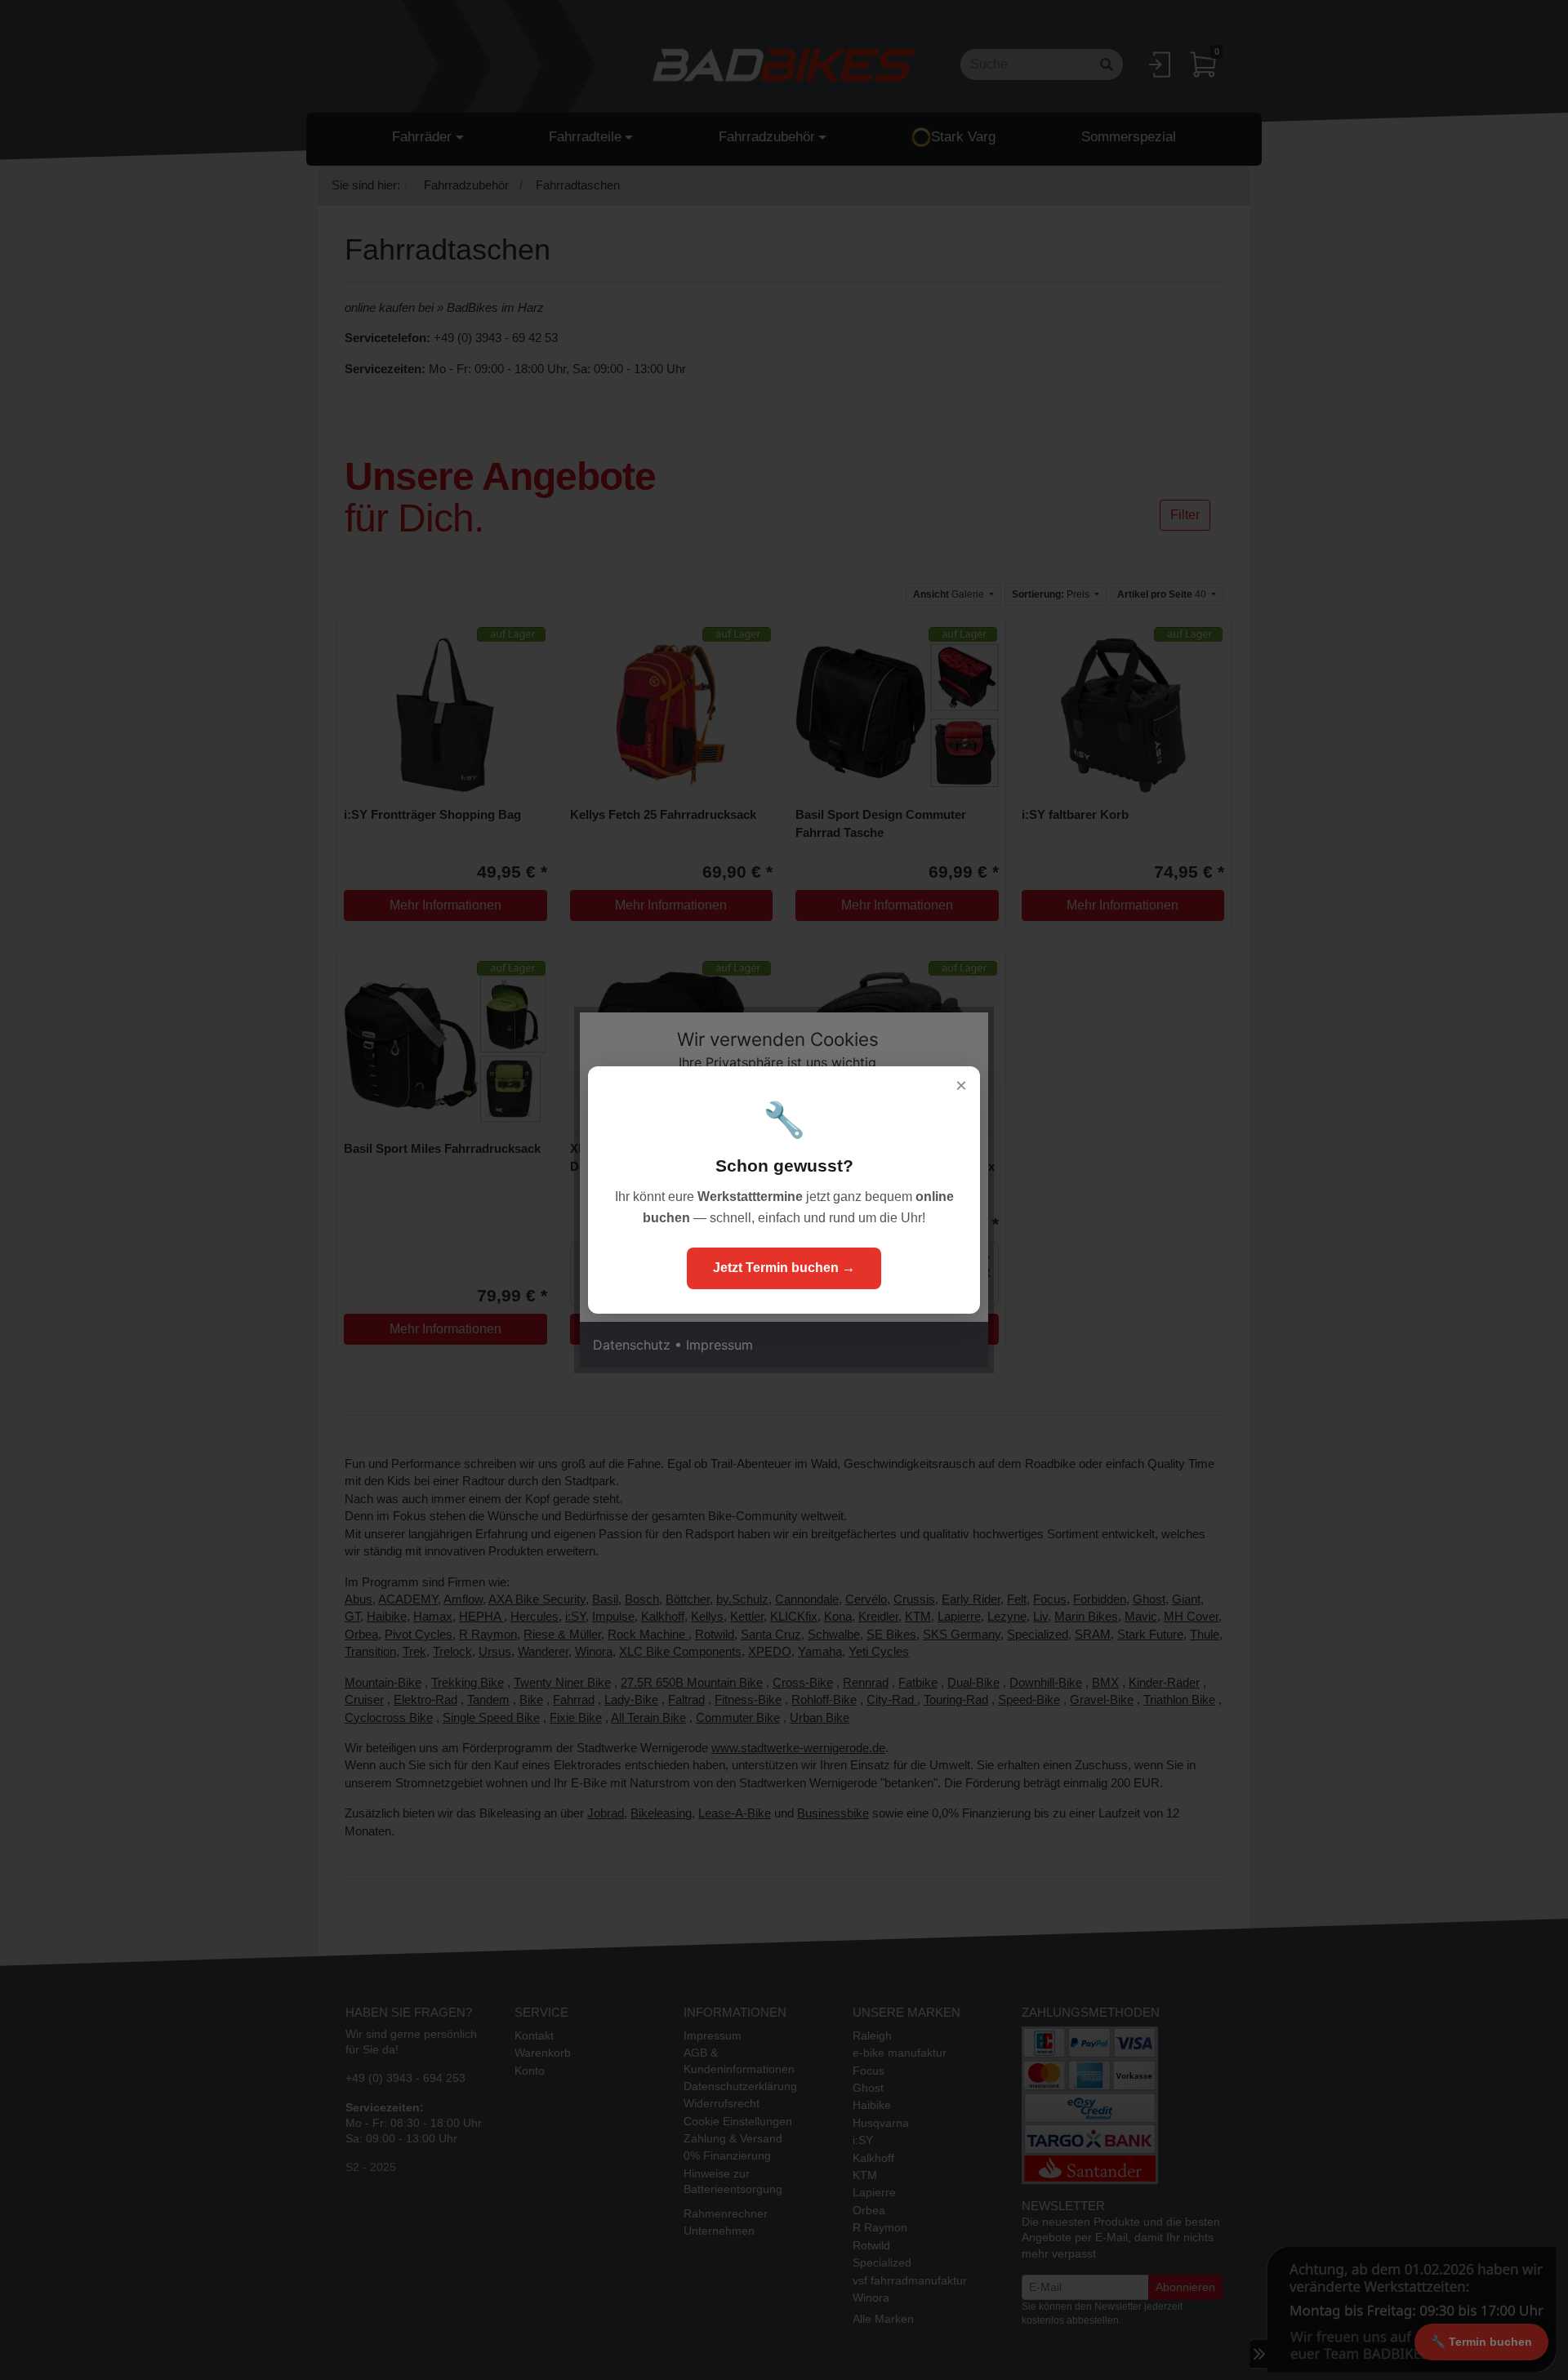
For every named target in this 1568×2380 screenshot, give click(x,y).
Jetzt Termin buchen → (784, 1268)
